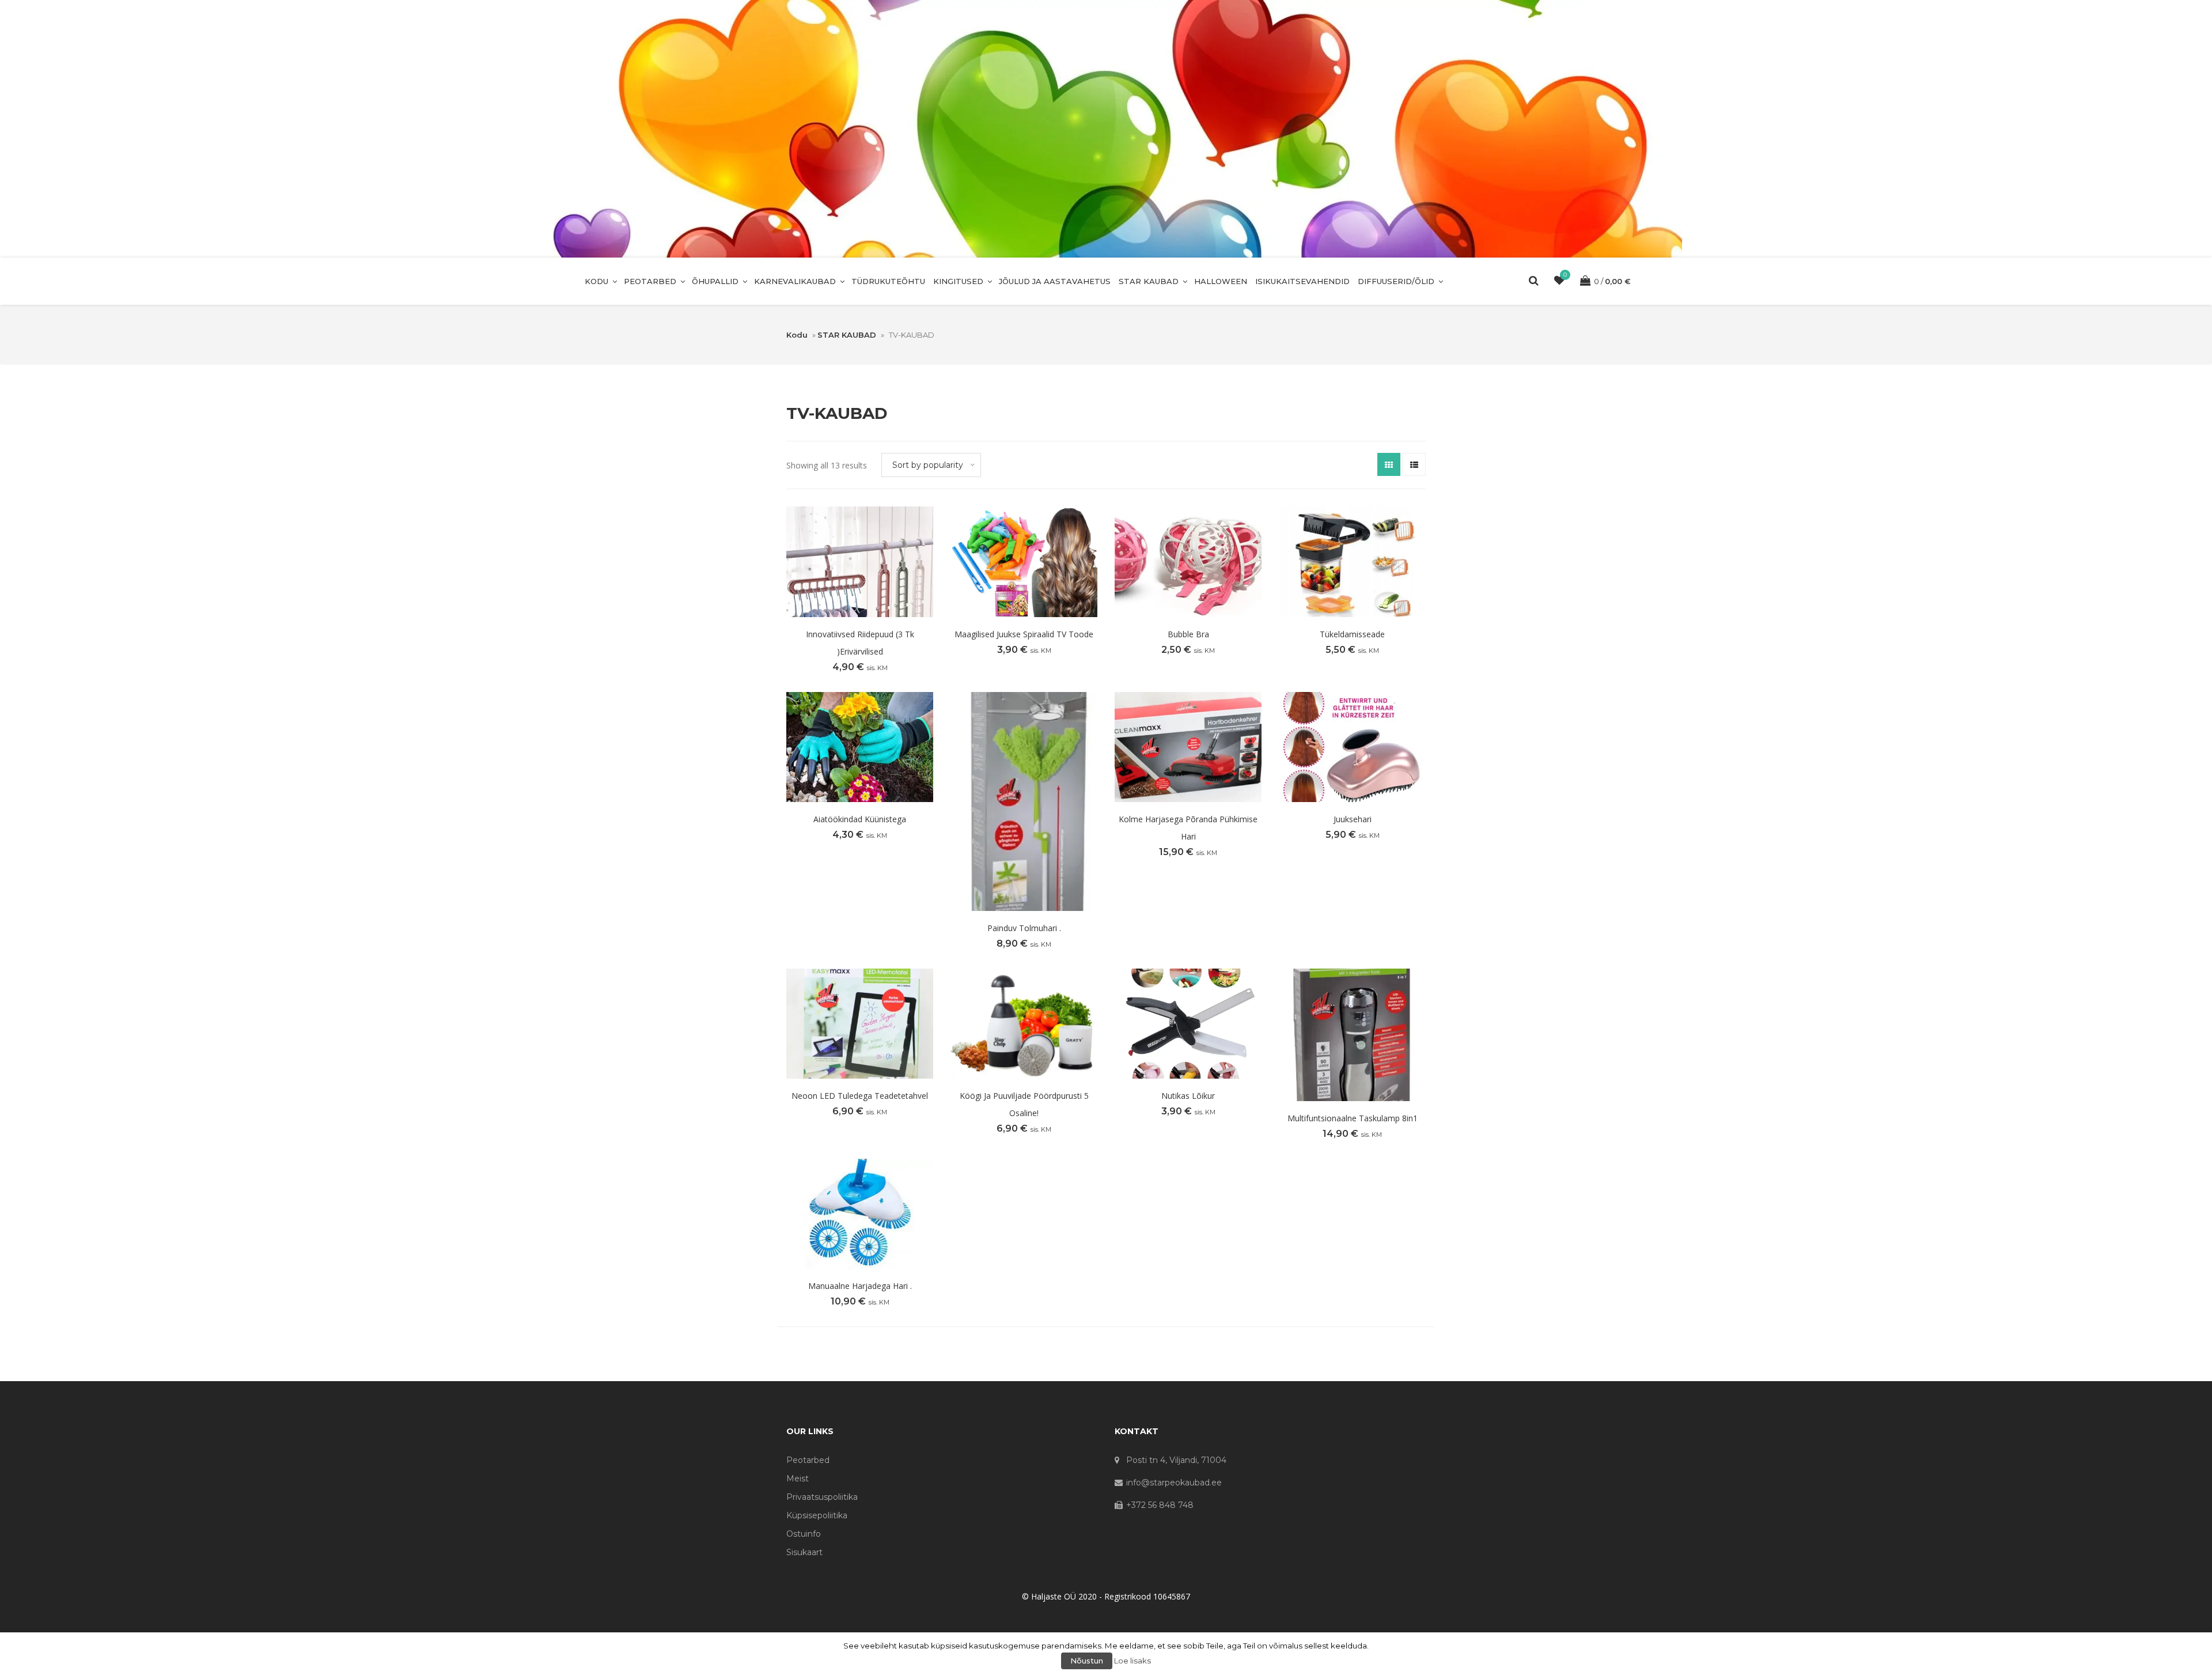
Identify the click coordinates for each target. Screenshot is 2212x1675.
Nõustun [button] (1087, 1661)
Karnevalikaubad (795, 281)
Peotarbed (650, 281)
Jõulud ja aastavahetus (1055, 281)
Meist (798, 1479)
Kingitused (958, 281)
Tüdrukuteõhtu (888, 281)
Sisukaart (804, 1552)
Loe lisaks (1132, 1661)
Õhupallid (715, 281)
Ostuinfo (804, 1534)
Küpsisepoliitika (817, 1515)
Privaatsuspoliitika (822, 1497)
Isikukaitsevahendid (1302, 281)
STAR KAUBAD (1149, 281)
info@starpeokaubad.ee (1174, 1483)
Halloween (1221, 281)
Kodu (596, 281)
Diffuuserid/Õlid (1396, 281)
